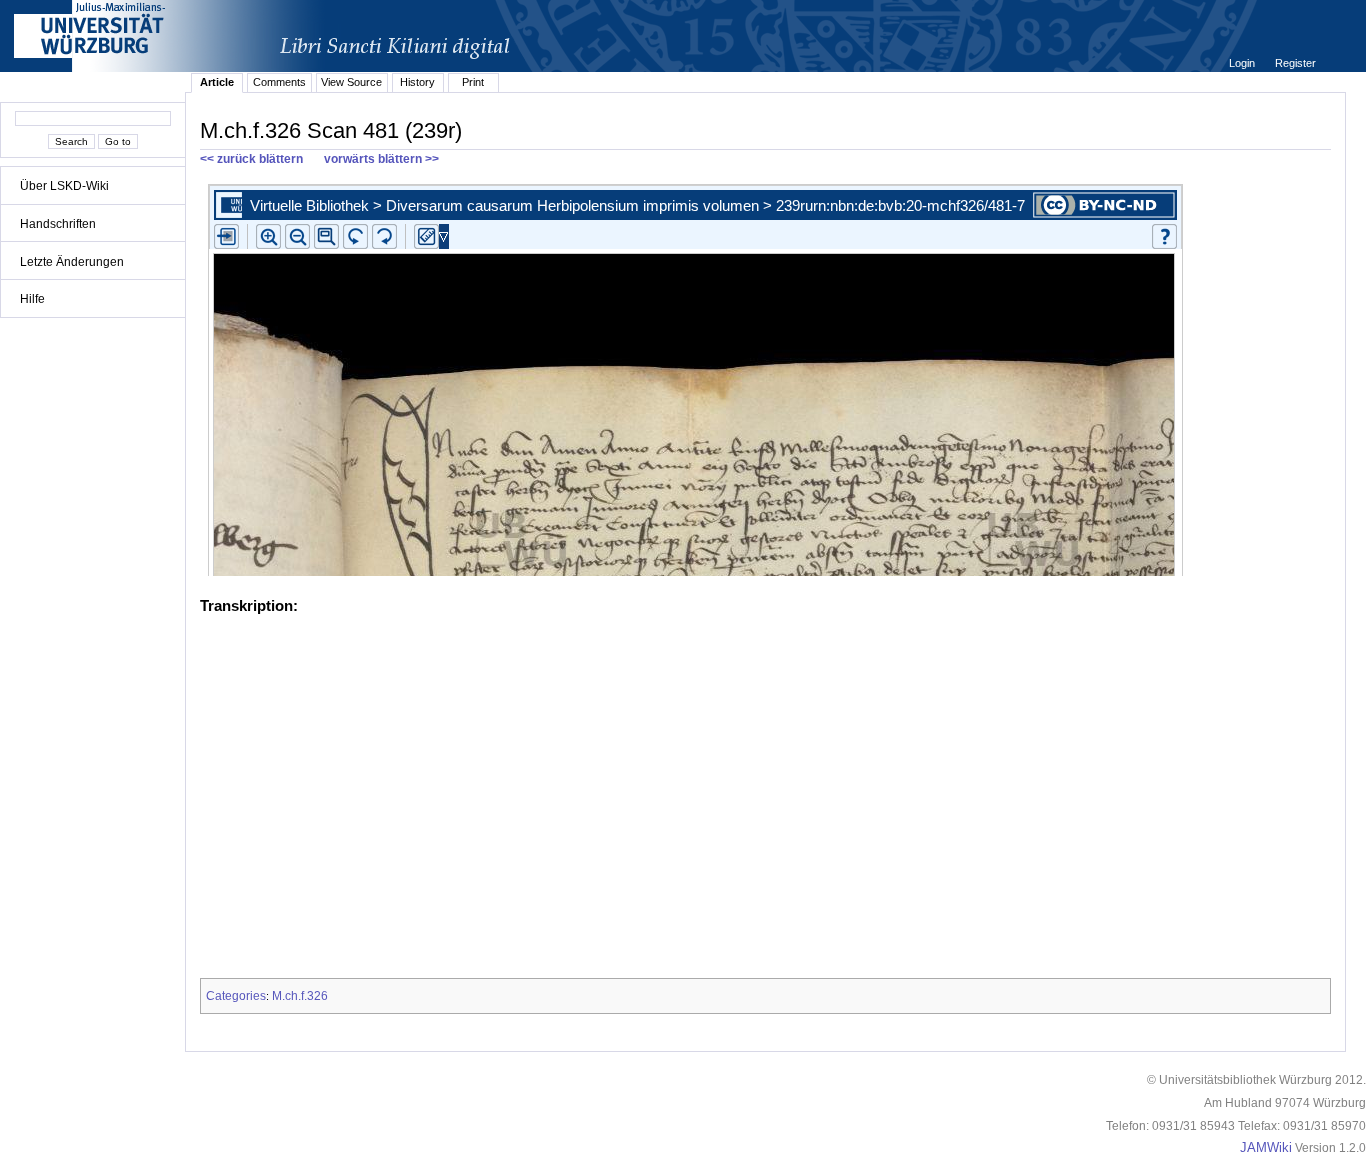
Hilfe (32, 299)
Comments (279, 82)
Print (473, 82)
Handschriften (58, 224)
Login (1243, 63)
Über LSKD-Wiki (64, 186)
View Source (351, 82)
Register (1295, 63)
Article (217, 82)
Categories (236, 996)
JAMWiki (1266, 1148)
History (417, 82)
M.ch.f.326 (300, 996)
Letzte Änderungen (72, 262)
